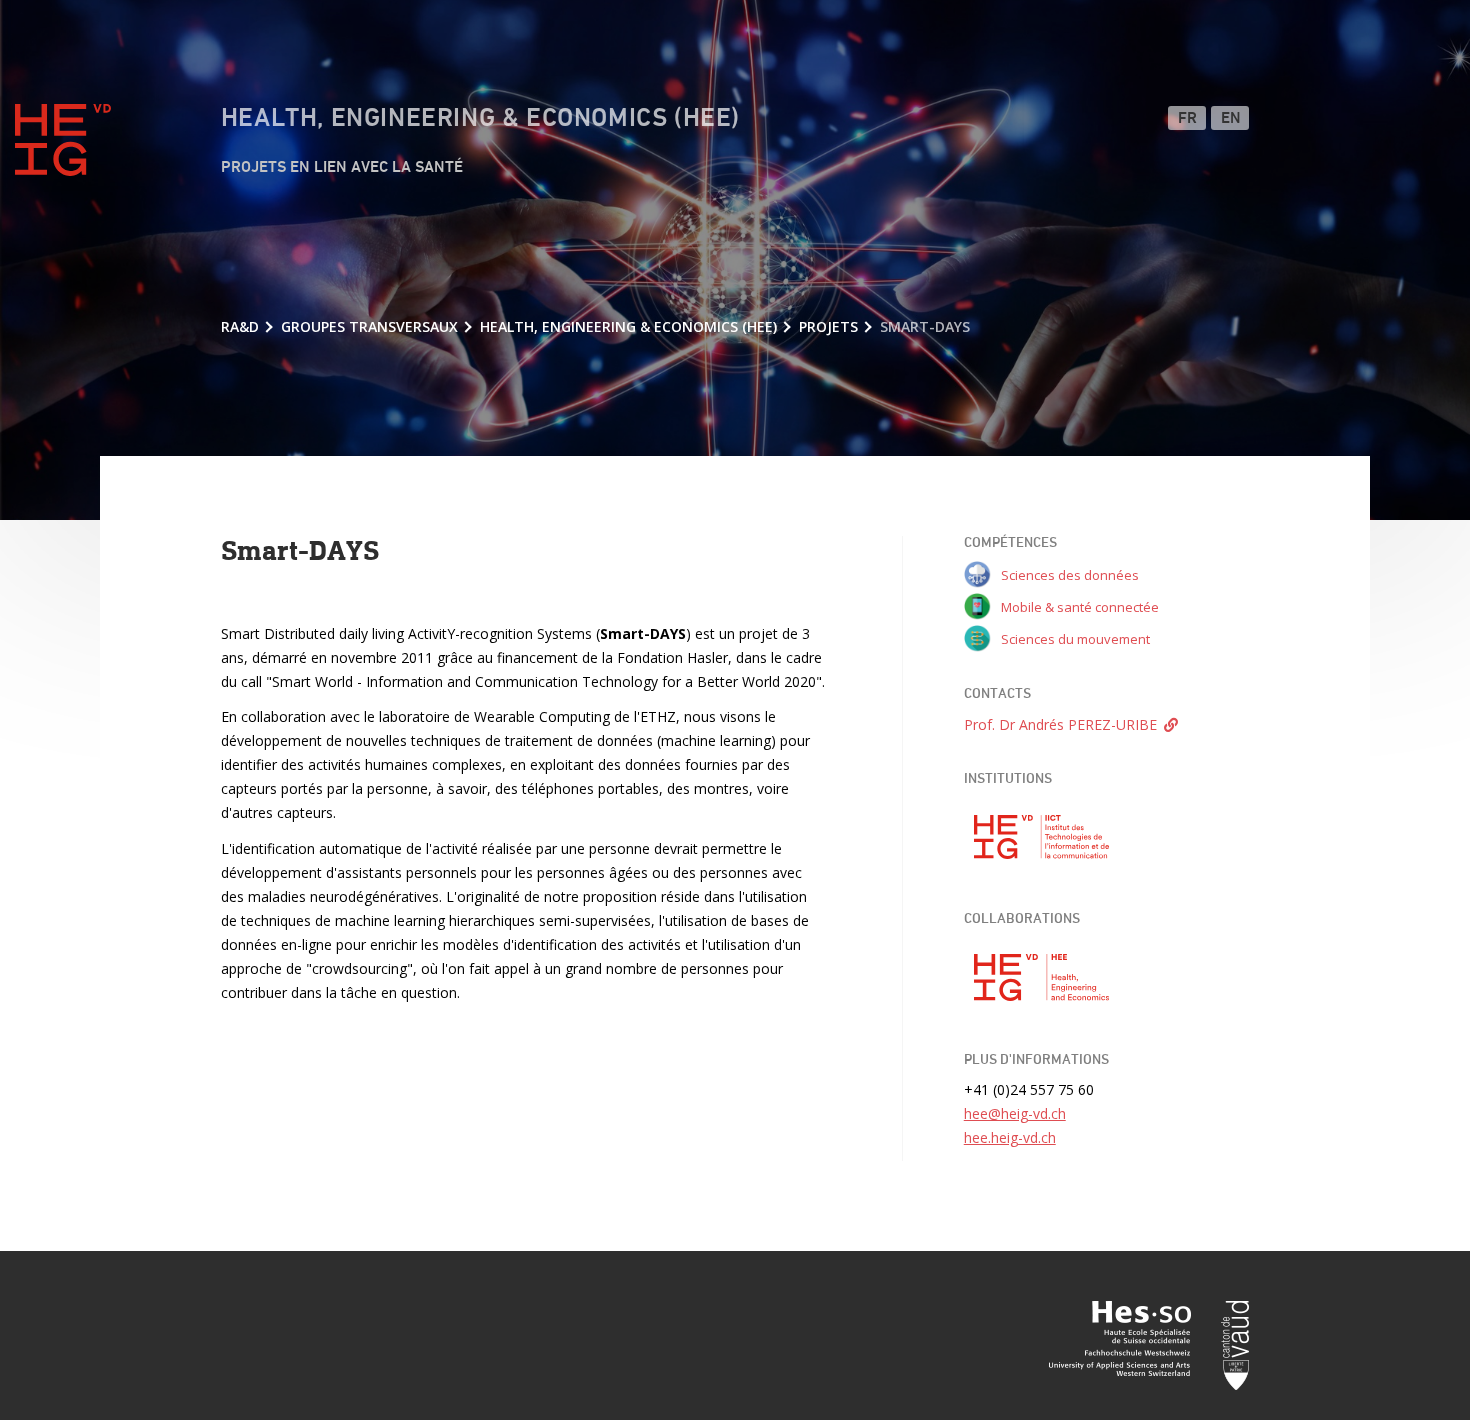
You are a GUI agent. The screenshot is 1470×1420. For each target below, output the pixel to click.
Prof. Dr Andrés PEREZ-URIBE (1060, 724)
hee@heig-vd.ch (1015, 1113)
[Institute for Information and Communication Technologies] (1041, 837)
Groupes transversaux (369, 326)
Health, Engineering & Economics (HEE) (480, 119)
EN (1231, 119)
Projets (828, 326)
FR (1188, 119)
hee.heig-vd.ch (1010, 1137)
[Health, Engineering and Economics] (1041, 978)
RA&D (240, 326)
